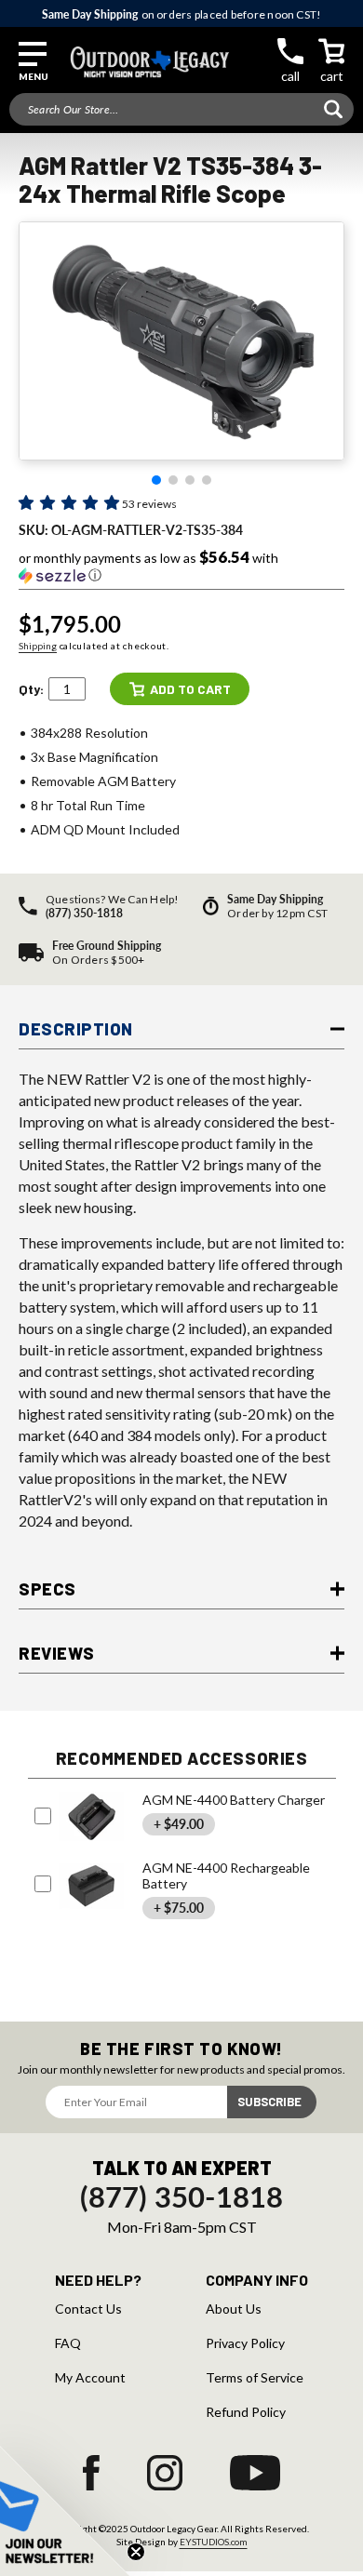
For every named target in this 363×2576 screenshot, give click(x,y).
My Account (90, 2378)
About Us (234, 2309)
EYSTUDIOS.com (214, 2542)
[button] (33, 62)
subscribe (269, 2102)
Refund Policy (246, 2412)
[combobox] (181, 109)
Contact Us (88, 2309)
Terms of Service (255, 2378)
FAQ (68, 2343)
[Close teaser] (136, 2552)
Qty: (31, 689)
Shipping (38, 646)
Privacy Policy (245, 2343)
